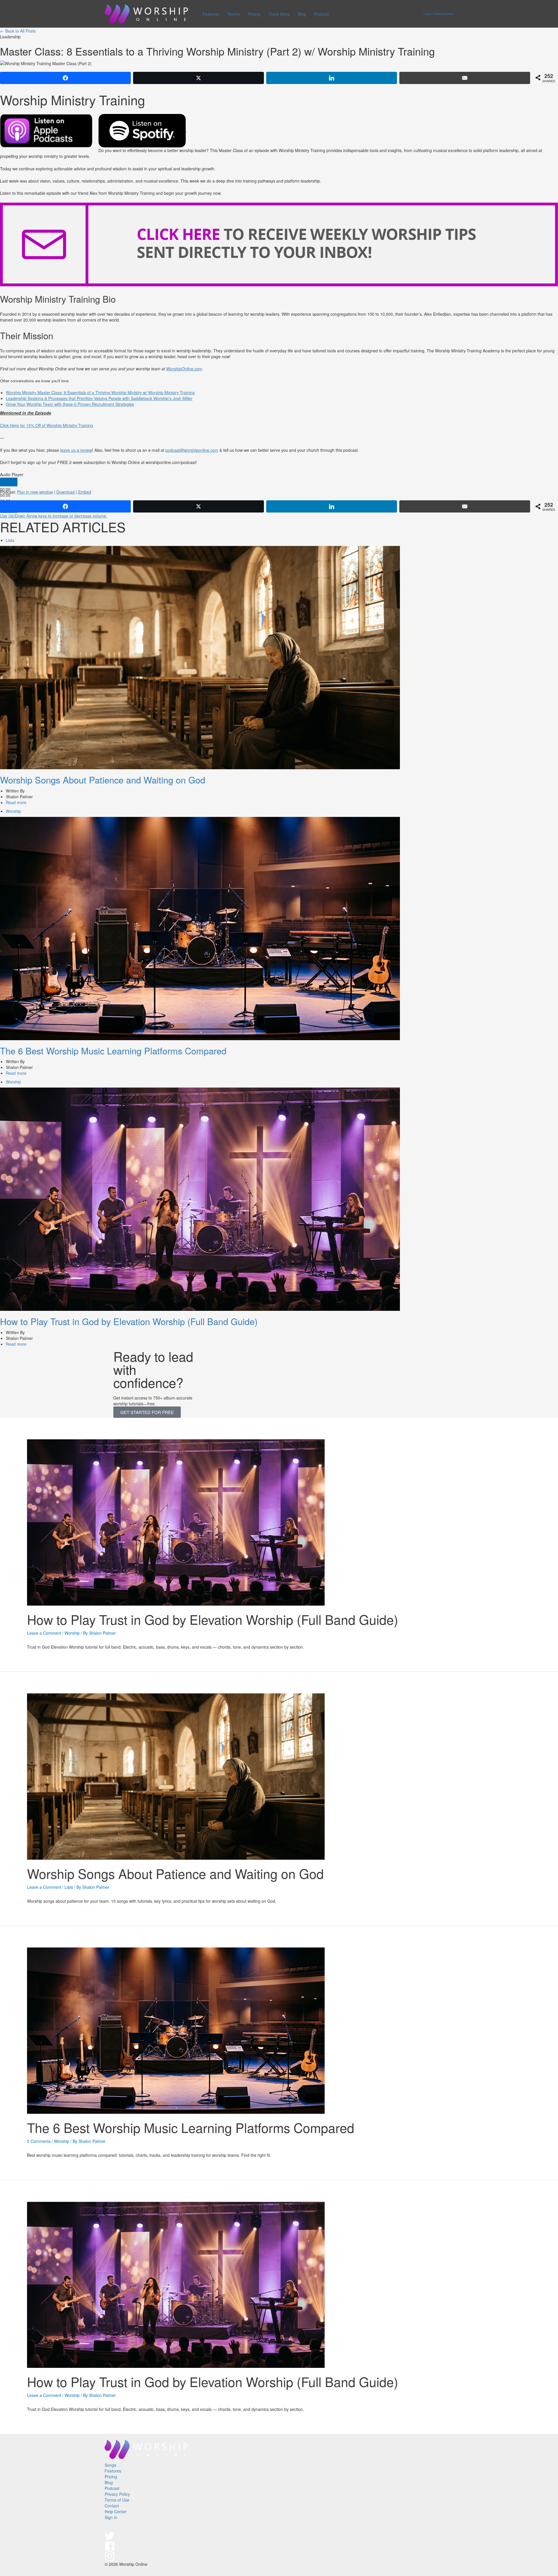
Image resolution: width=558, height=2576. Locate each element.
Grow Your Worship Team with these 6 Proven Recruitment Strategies (70, 404)
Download (66, 492)
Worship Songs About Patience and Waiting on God (103, 780)
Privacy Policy (117, 2494)
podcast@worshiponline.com (192, 450)
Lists (10, 540)
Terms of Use (117, 2500)
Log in (428, 14)
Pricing (254, 14)
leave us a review (76, 450)
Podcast (322, 14)
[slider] (54, 516)
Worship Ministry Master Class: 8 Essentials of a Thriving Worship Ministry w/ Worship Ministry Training (100, 392)
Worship (13, 811)
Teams (234, 14)
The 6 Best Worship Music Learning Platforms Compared (113, 1051)
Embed (85, 492)
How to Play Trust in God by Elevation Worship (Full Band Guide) (129, 1321)
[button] (147, 1412)
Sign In (111, 2517)
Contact (112, 2506)
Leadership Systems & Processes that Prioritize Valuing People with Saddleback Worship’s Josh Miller (99, 398)
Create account (443, 14)
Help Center (116, 2511)
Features (211, 14)
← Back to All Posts (18, 31)
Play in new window (35, 492)
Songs (110, 2465)
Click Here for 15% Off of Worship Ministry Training (46, 425)
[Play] (9, 482)
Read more (16, 802)
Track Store (279, 14)
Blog (302, 14)
